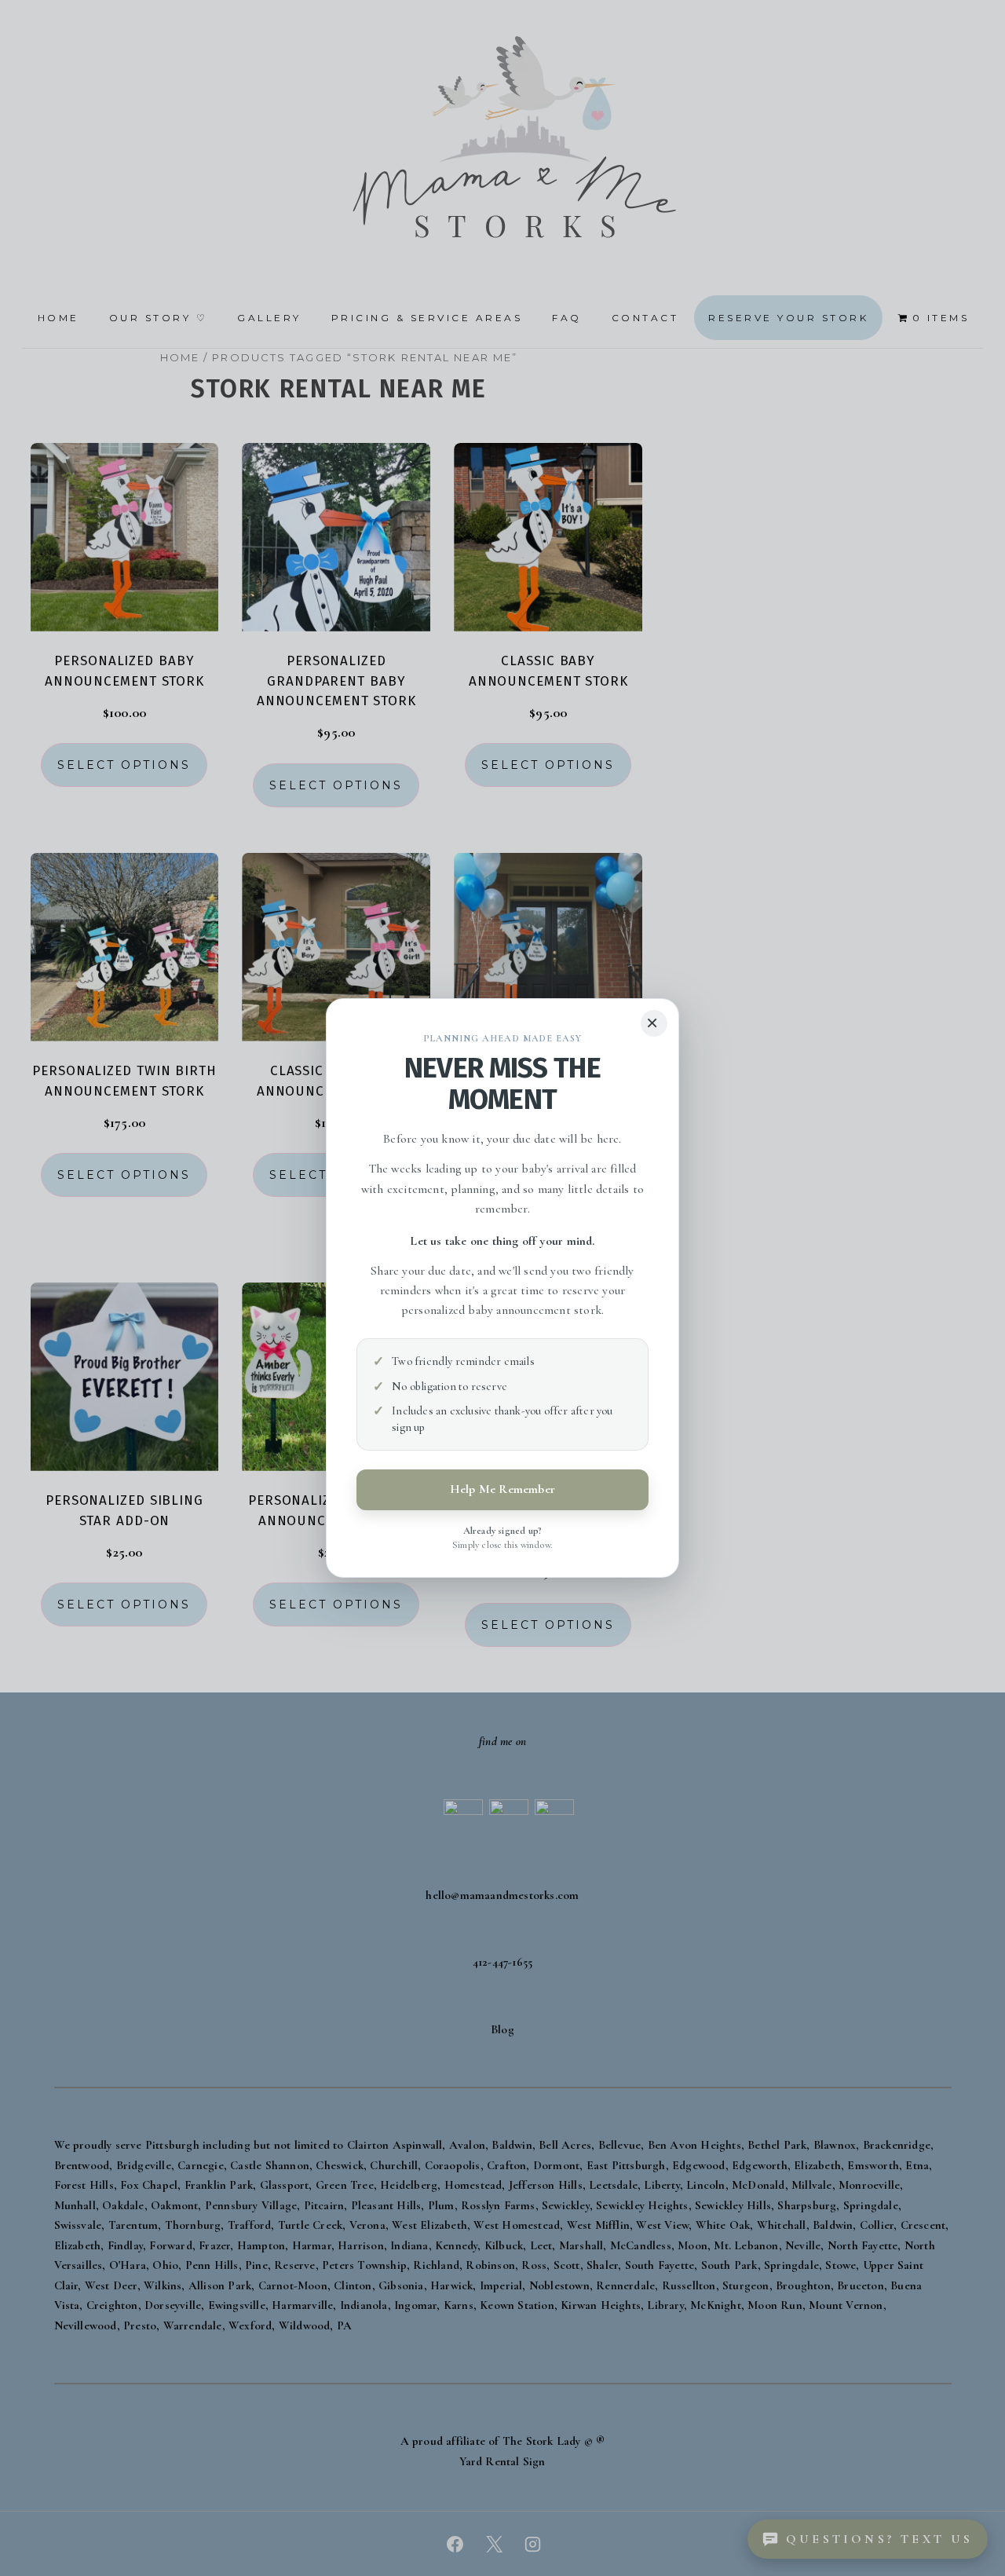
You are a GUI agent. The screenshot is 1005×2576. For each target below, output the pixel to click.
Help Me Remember (502, 1489)
